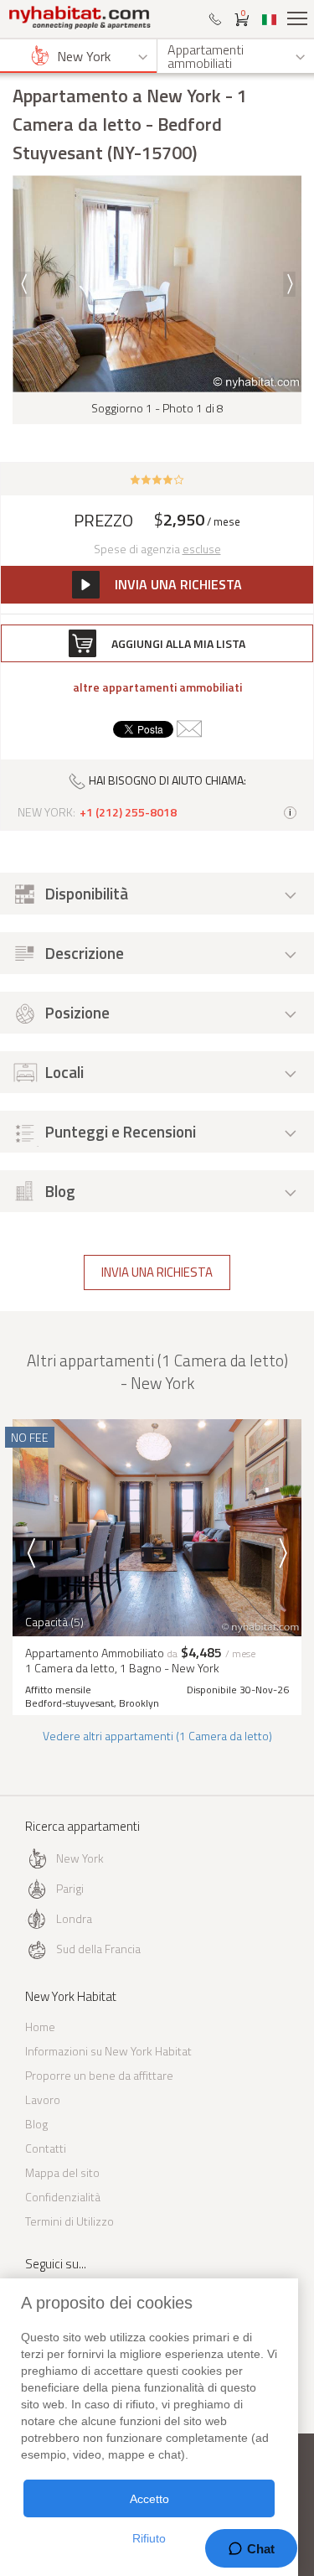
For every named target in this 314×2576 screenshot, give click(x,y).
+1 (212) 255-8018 (128, 812)
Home (40, 2027)
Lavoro (43, 2099)
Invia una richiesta (157, 1272)
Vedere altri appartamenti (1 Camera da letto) (157, 1736)
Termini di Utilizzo (69, 2221)
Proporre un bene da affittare (99, 2075)
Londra (74, 1918)
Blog (36, 2124)
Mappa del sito (62, 2172)
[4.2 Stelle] (157, 479)
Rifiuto (149, 2538)
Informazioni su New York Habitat (108, 2051)
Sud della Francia (98, 1949)
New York (80, 1858)
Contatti (46, 2148)
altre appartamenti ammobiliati (157, 687)
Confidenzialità (63, 2197)
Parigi (70, 1888)
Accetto (149, 2499)
